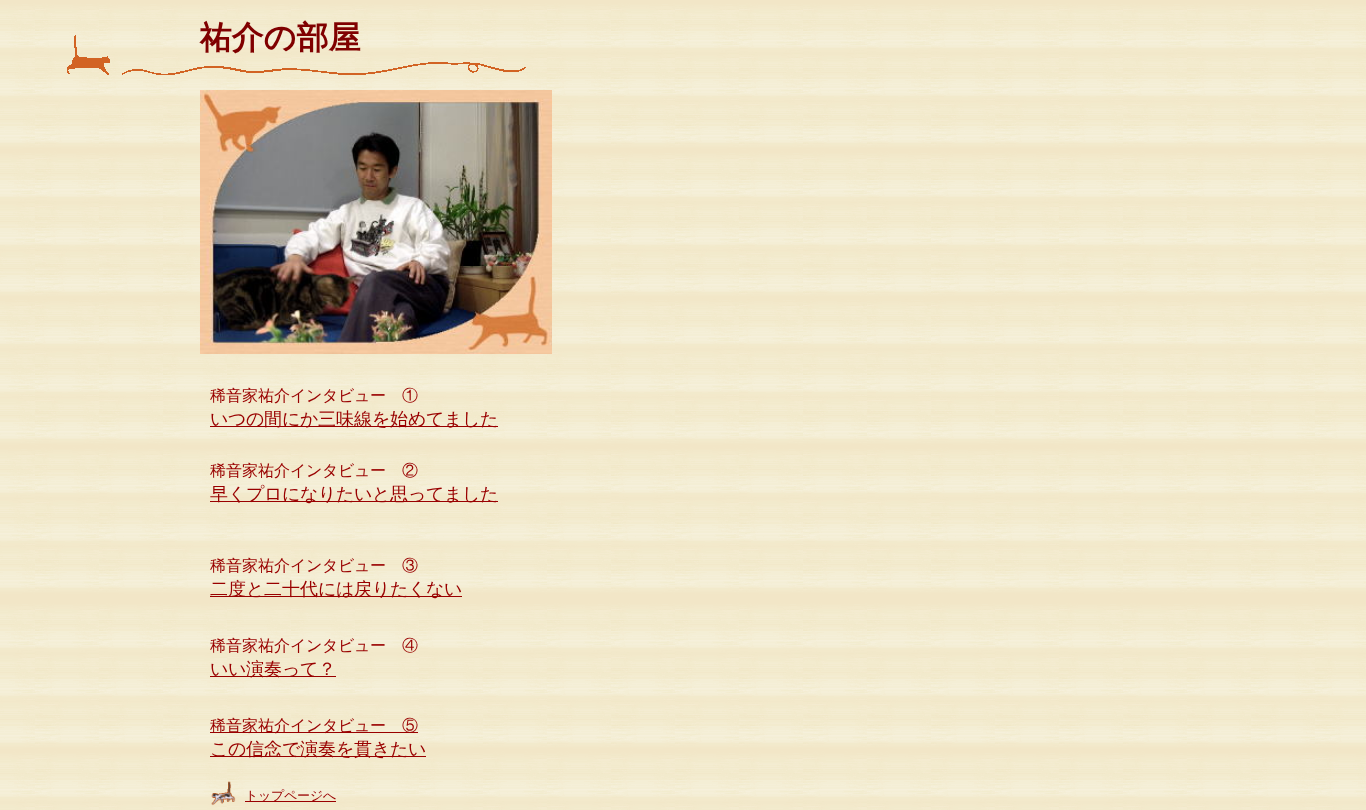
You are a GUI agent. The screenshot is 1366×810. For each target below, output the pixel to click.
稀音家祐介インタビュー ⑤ (314, 725)
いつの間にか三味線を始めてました (354, 419)
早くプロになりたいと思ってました (354, 494)
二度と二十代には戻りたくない (336, 589)
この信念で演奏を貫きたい (318, 749)
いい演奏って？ (273, 669)
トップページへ (290, 795)
